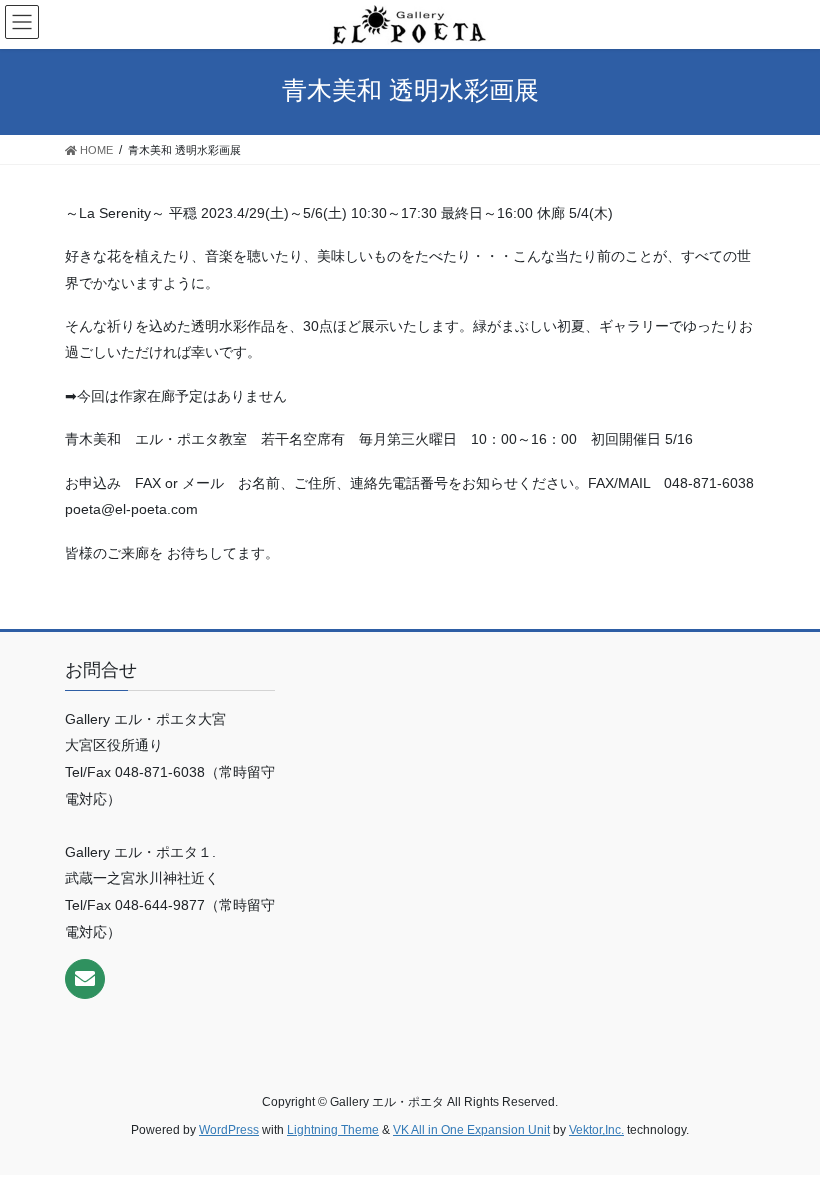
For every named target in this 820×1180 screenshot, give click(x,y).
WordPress (229, 1130)
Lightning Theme (333, 1130)
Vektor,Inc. (596, 1130)
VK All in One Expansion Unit (471, 1130)
